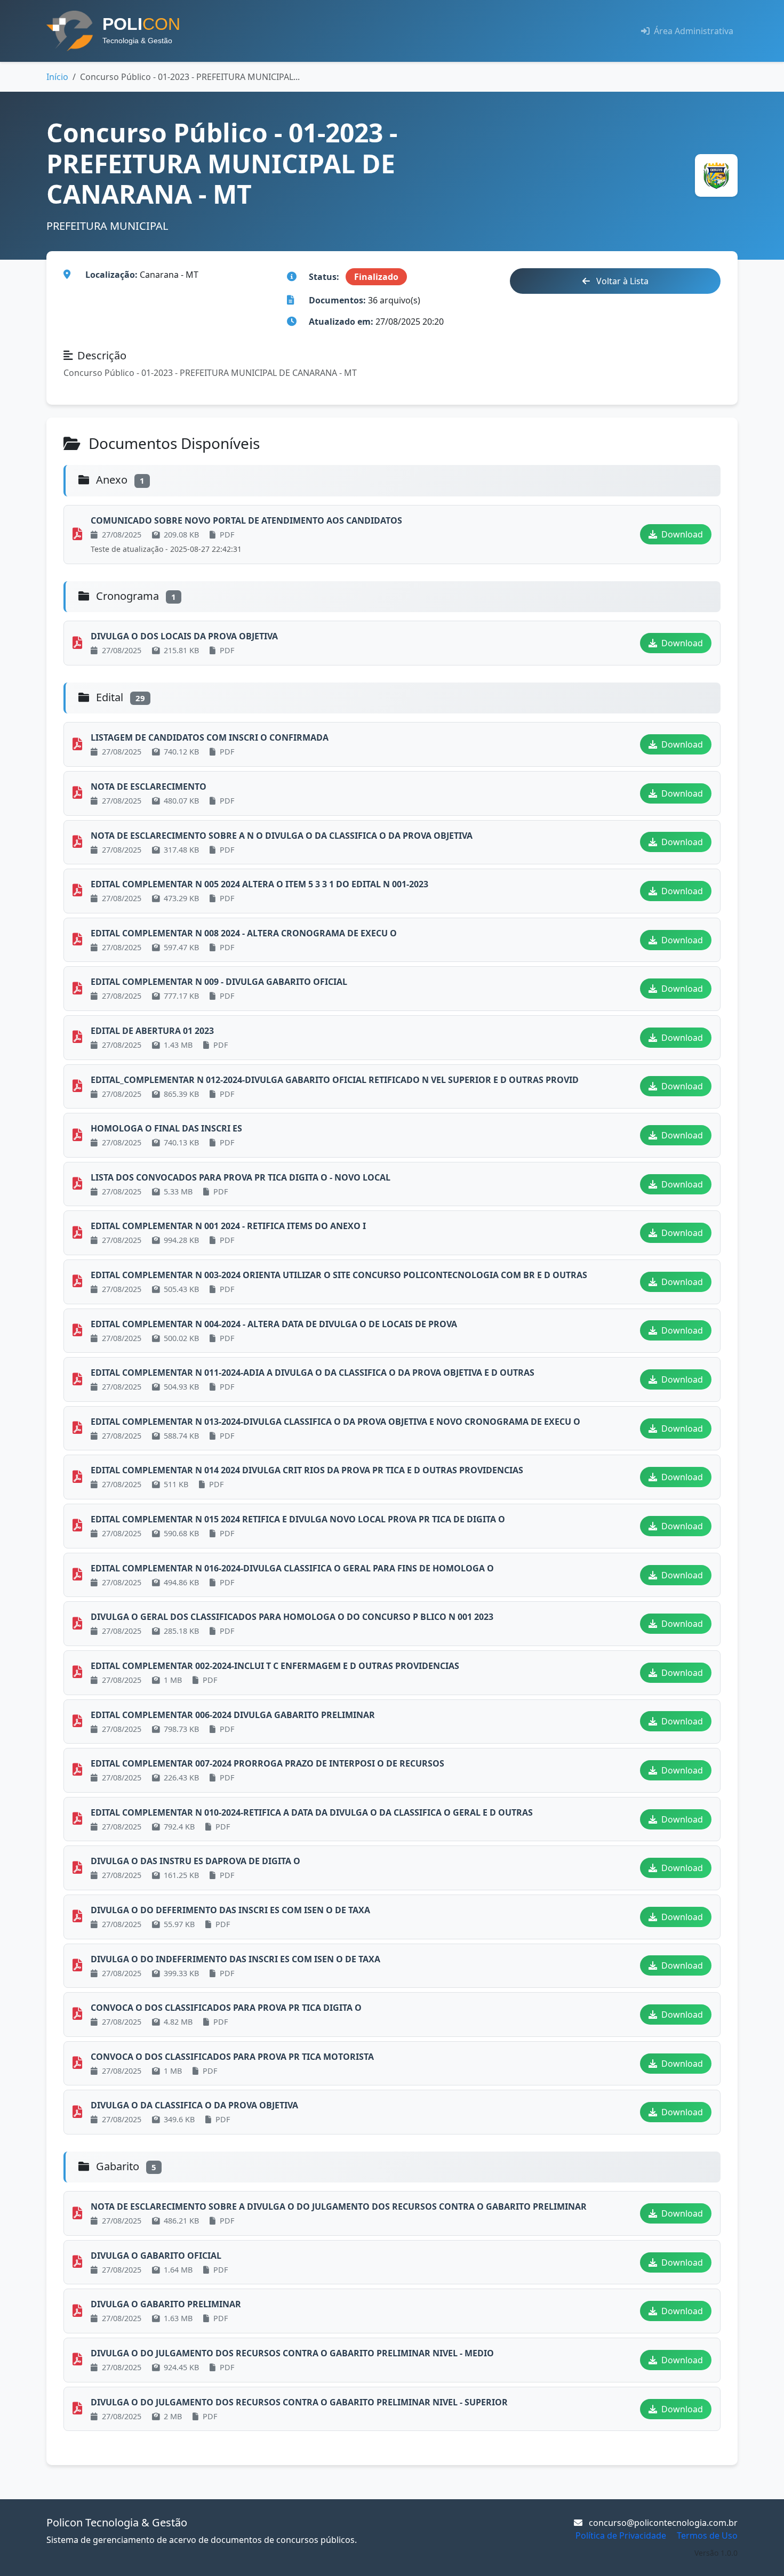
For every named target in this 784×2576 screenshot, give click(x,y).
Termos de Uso (707, 2535)
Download (681, 534)
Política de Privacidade (621, 2535)
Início (57, 77)
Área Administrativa (693, 31)
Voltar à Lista (621, 281)
